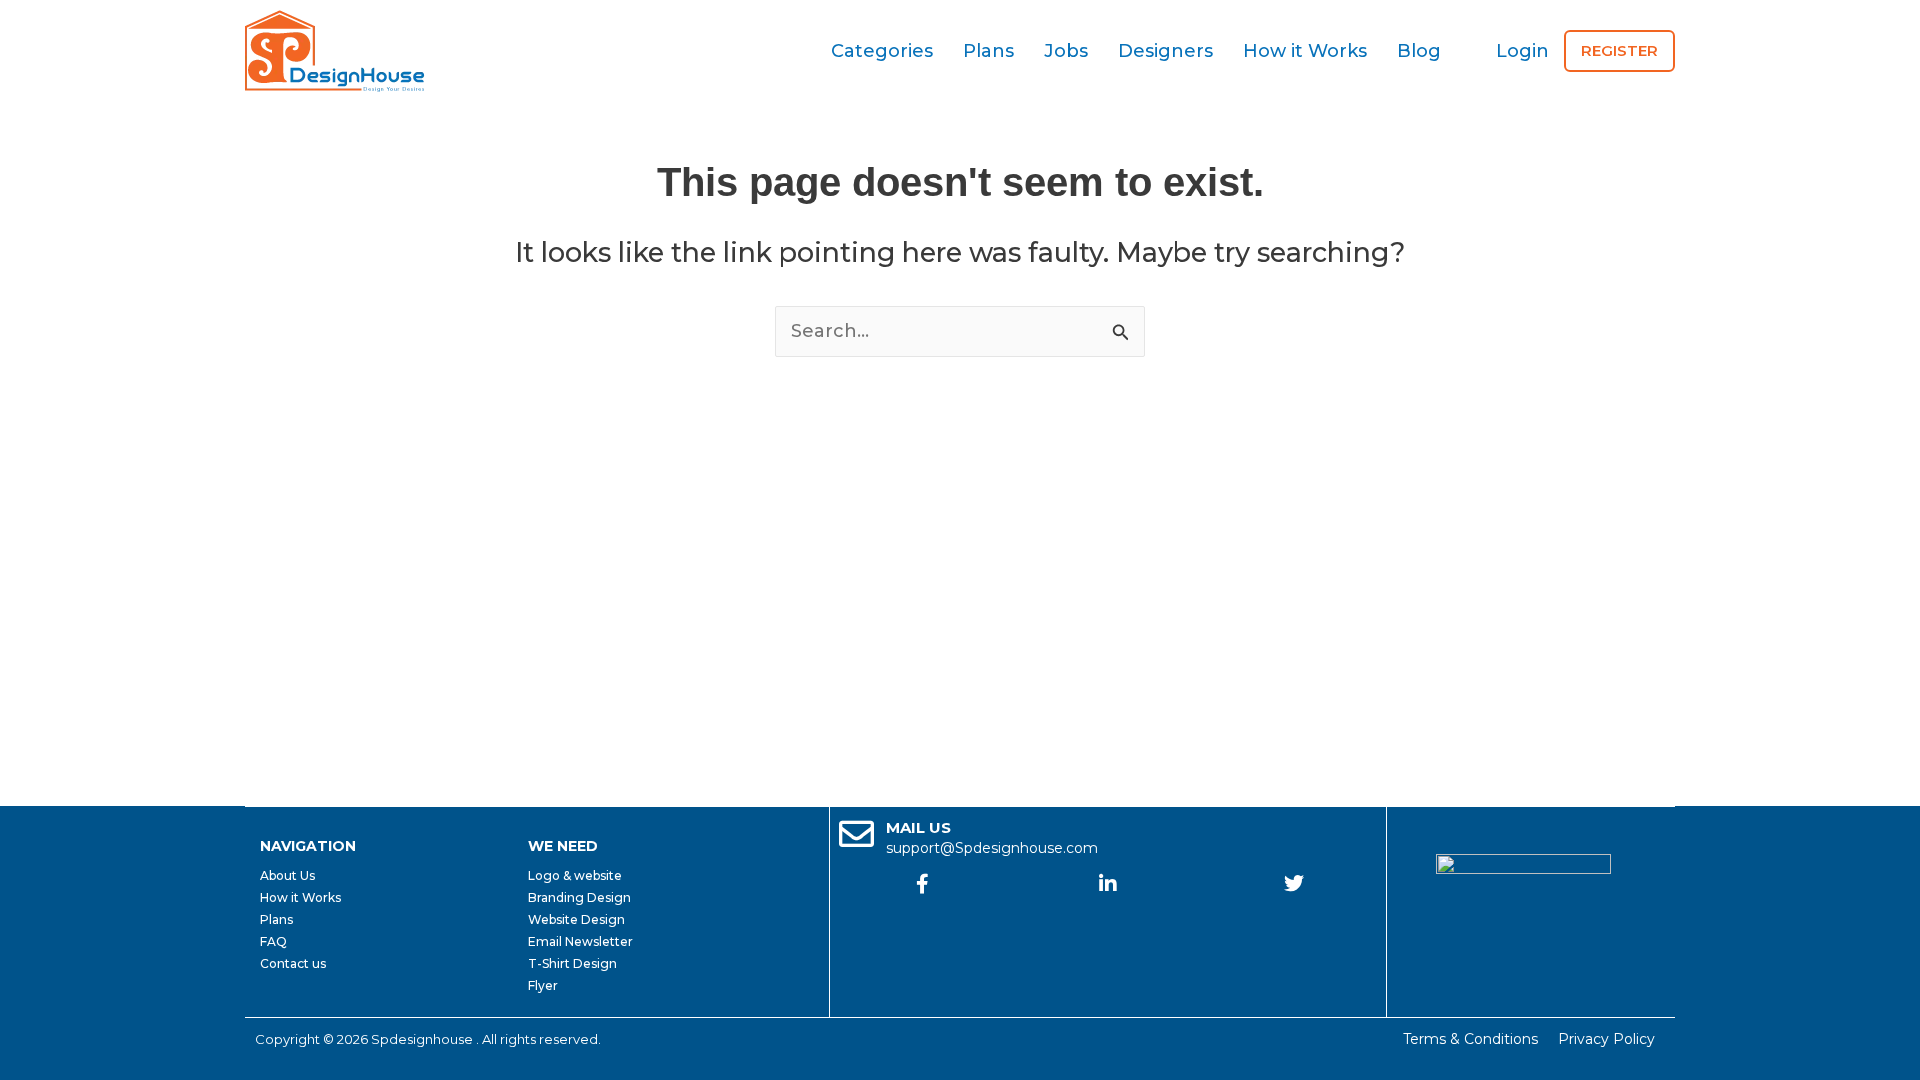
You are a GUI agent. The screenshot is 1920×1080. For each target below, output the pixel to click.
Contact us (293, 963)
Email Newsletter (580, 941)
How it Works (1305, 51)
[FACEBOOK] (923, 884)
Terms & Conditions (1470, 1039)
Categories (882, 51)
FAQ (273, 941)
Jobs (1066, 51)
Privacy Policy (1606, 1039)
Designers (1165, 51)
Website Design (576, 919)
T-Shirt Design (572, 963)
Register (1619, 50)
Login (1522, 51)
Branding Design (579, 897)
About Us (287, 875)
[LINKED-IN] (1108, 884)
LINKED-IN (1108, 918)
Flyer (543, 985)
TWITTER (1294, 918)
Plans (988, 51)
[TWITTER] (1294, 884)
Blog (1419, 51)
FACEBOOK (923, 918)
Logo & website (575, 875)
